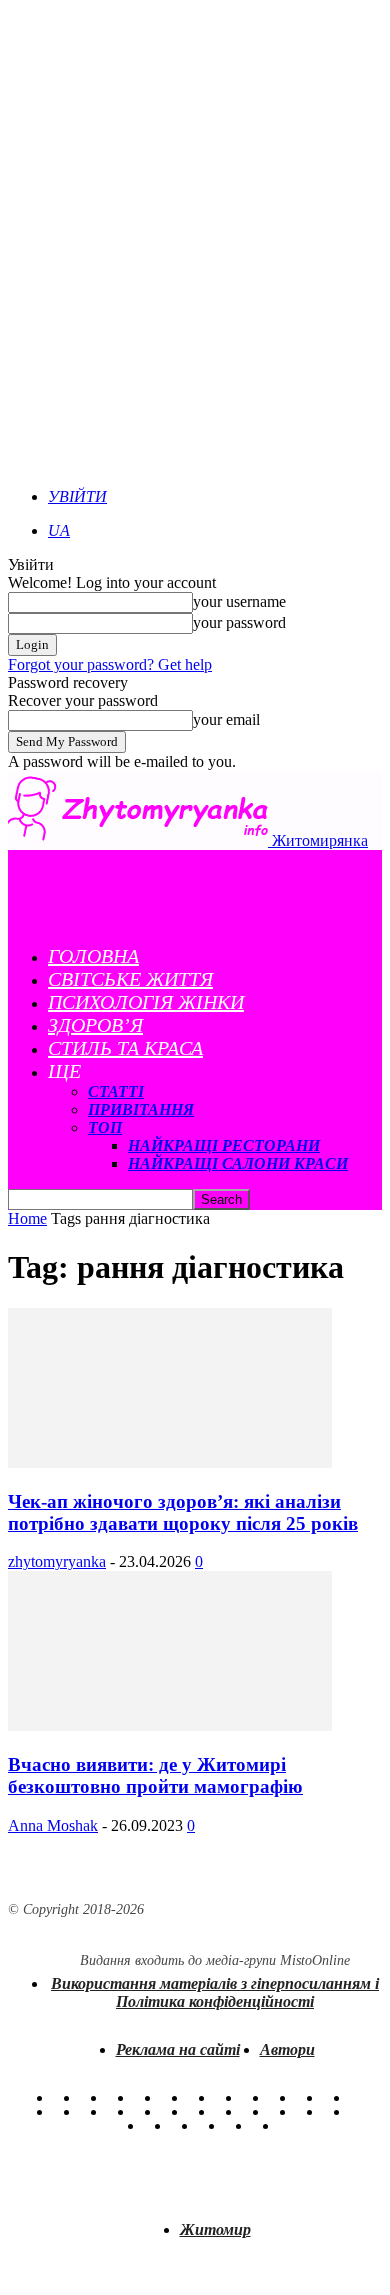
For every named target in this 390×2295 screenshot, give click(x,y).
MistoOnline (315, 1960)
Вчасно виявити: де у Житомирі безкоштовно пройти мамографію (155, 1775)
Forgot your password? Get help (110, 664)
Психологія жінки (146, 1002)
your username (239, 601)
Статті (116, 1091)
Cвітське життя (130, 979)
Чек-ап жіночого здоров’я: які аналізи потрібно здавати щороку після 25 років (183, 1512)
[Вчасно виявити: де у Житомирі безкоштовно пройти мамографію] (170, 1725)
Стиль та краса (125, 1048)
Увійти (77, 496)
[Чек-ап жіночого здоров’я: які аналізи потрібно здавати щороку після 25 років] (170, 1462)
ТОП (105, 1127)
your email (226, 719)
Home (27, 1218)
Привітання (141, 1109)
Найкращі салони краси (238, 1163)
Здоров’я (95, 1025)
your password (239, 622)
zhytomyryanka (57, 1561)
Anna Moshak (53, 1825)
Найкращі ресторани (224, 1145)
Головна (93, 956)
